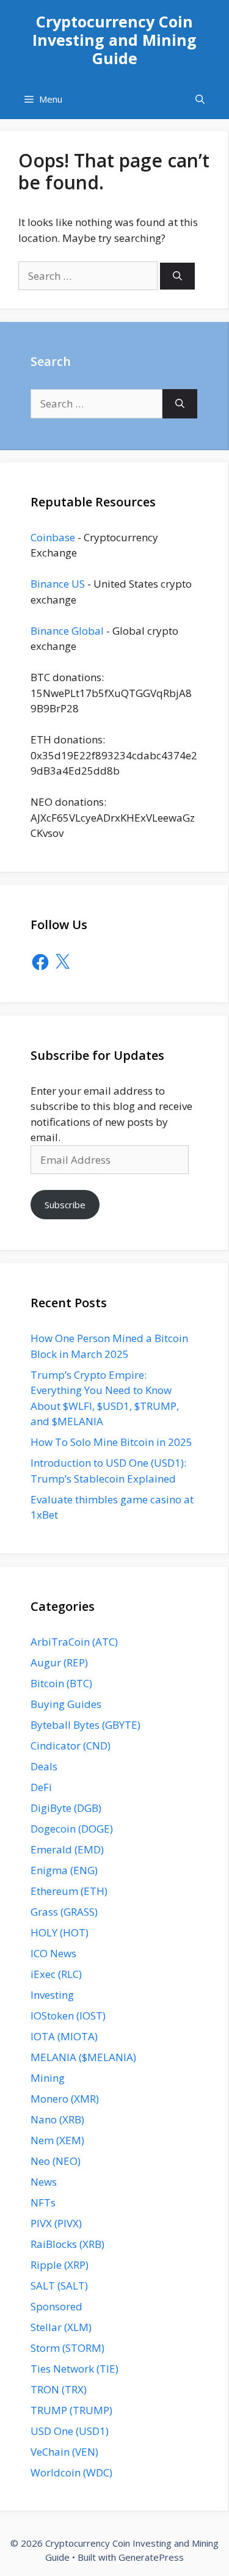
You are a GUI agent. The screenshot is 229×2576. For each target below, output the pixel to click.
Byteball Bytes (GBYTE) (85, 1725)
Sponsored (56, 2306)
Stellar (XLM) (61, 2327)
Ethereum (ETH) (69, 1891)
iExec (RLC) (56, 1974)
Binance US (58, 584)
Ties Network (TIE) (75, 2369)
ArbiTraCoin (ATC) (74, 1642)
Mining (48, 2078)
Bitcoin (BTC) (61, 1683)
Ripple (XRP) (60, 2265)
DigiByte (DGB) (66, 1808)
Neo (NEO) (56, 2161)
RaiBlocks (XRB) (67, 2244)
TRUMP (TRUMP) (71, 2410)
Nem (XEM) (57, 2140)
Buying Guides (66, 1704)
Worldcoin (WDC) (71, 2472)
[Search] (177, 276)
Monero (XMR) (65, 2099)
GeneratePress (151, 2557)
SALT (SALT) (59, 2286)
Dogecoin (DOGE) (72, 1829)
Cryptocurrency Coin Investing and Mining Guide (114, 40)
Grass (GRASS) (64, 1912)
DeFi (41, 1787)
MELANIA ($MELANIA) (83, 2057)
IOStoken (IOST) (68, 2016)
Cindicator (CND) (71, 1746)
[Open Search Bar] (200, 99)
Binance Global (67, 631)
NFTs (43, 2202)
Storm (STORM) (67, 2348)
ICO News (53, 1953)
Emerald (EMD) (67, 1849)
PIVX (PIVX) (56, 2223)
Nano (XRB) (57, 2119)
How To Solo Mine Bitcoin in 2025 (111, 1442)
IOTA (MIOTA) (64, 2036)
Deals (44, 1766)
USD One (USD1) (70, 2431)
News (44, 2182)
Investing (52, 1995)
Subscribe (65, 1205)
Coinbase (53, 537)
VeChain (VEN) (64, 2452)
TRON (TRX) (59, 2389)
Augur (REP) (59, 1662)
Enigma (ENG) (64, 1870)
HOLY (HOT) (60, 1932)
